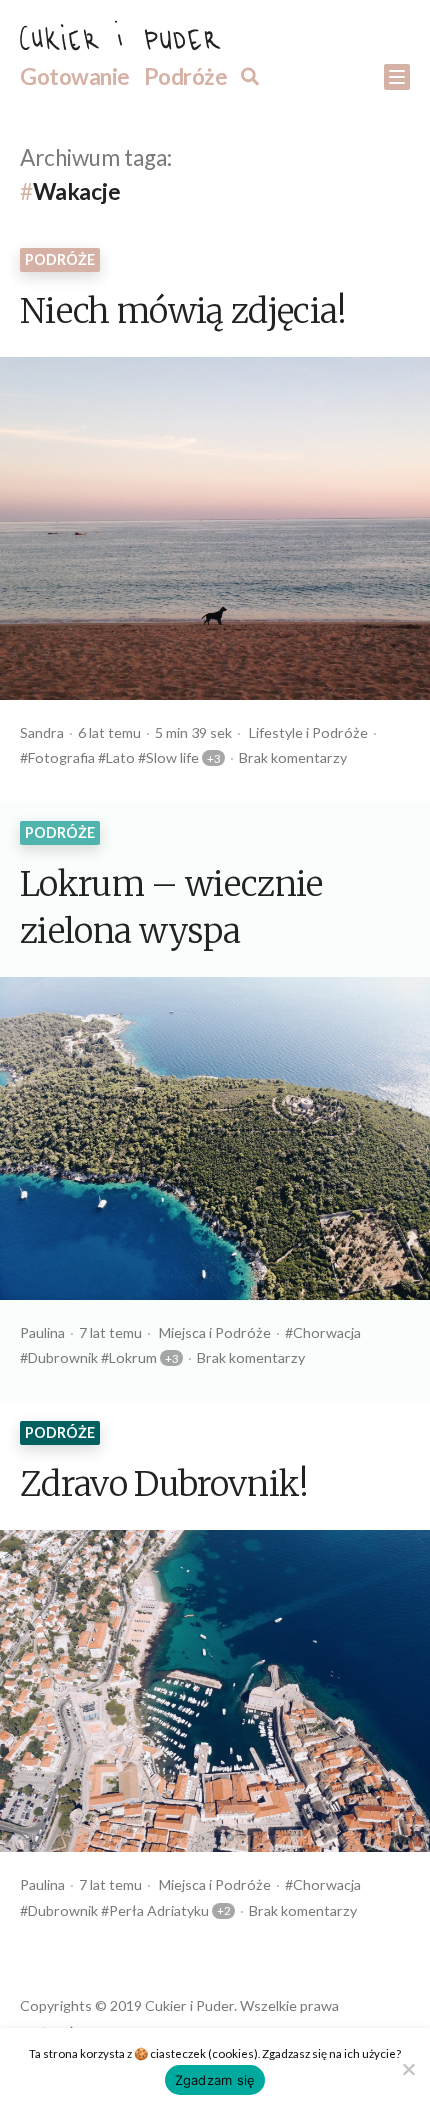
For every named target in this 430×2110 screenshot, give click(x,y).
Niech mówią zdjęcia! (183, 313)
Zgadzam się (215, 2080)
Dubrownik (63, 1357)
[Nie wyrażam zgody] (407, 2066)
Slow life (172, 757)
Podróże (186, 76)
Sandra (42, 732)
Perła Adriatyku (159, 1910)
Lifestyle (276, 732)
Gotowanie (75, 76)
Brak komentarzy (293, 757)
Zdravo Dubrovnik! (164, 1486)
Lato (120, 757)
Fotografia (61, 757)
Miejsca (182, 1332)
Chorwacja (327, 1332)
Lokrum (133, 1357)
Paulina (42, 1332)
